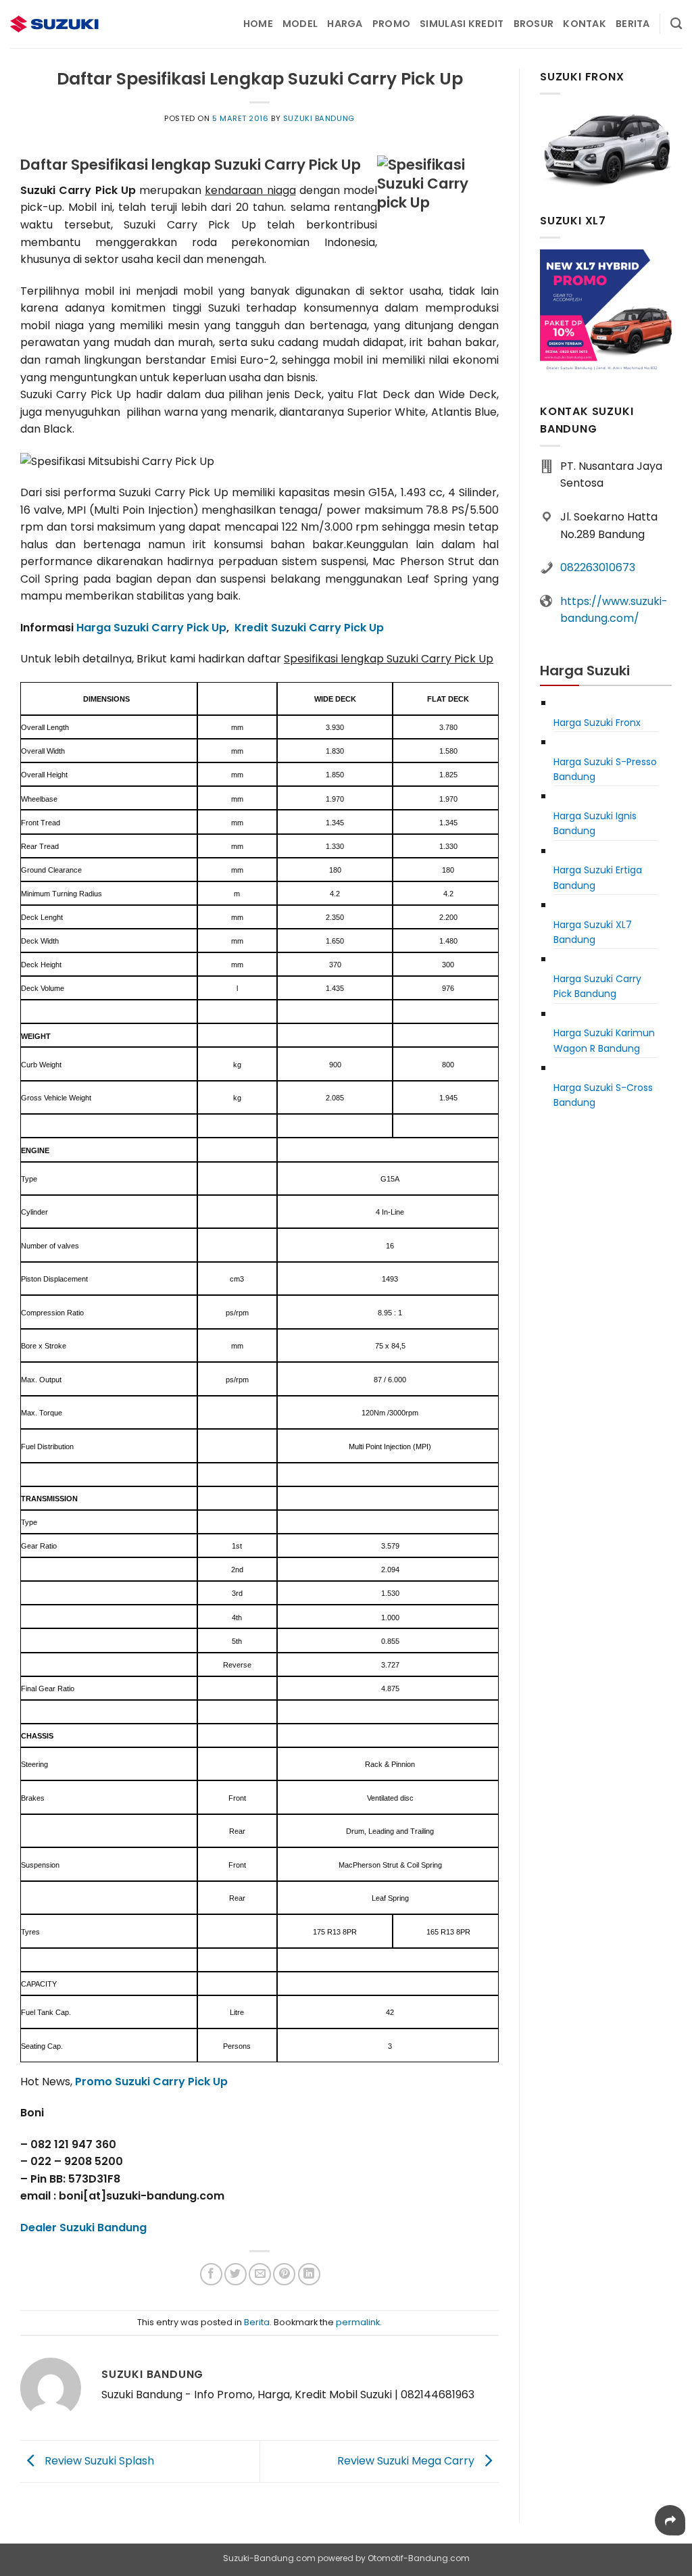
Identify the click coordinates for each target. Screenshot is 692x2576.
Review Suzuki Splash (98, 2461)
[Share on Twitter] (236, 2274)
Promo (391, 24)
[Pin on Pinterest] (284, 2274)
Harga (345, 24)
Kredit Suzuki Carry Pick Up (309, 628)
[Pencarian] (676, 24)
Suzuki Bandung (319, 118)
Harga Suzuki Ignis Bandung (595, 823)
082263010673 (598, 567)
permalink (358, 2322)
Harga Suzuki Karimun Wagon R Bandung (604, 1040)
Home (258, 24)
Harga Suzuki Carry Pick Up (151, 628)
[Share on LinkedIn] (309, 2274)
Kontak (585, 24)
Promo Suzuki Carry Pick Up (151, 2082)
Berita (633, 24)
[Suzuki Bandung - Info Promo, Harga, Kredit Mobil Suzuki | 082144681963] (78, 24)
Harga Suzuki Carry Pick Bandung (597, 986)
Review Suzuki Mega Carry (407, 2461)
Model (300, 24)
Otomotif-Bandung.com (419, 2558)
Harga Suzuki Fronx (597, 723)
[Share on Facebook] (211, 2274)
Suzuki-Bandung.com (269, 2558)
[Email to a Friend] (260, 2274)
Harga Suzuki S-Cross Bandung (603, 1095)
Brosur (534, 24)
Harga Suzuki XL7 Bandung (593, 932)
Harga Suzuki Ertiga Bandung (598, 877)
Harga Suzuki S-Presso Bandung (605, 769)
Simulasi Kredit (462, 24)
